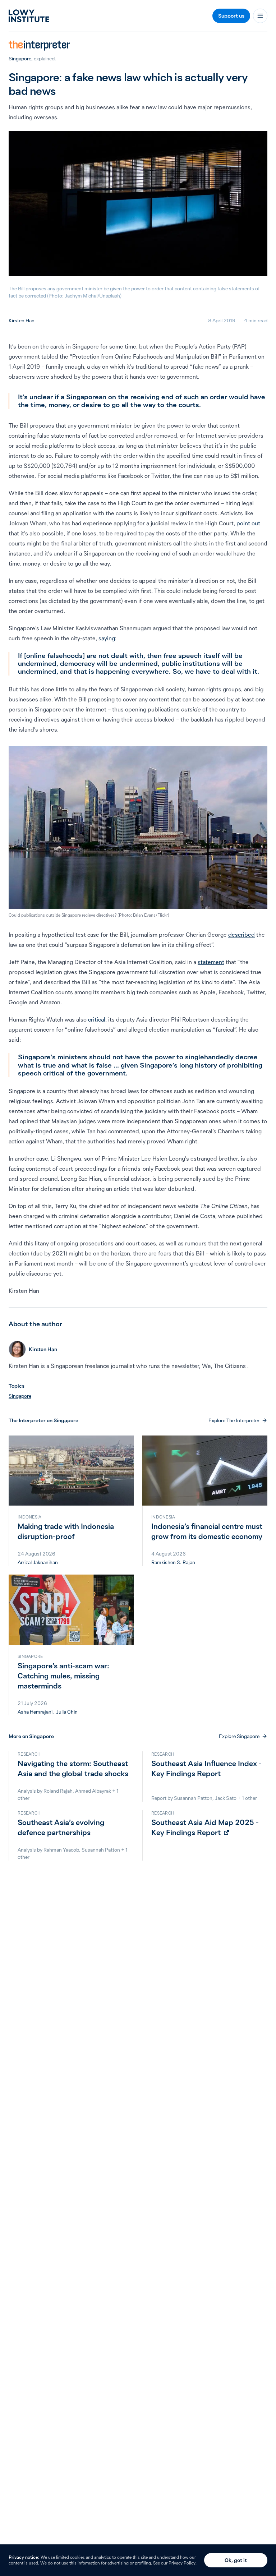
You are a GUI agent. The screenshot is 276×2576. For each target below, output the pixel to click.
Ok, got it (236, 2560)
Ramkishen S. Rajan (173, 1562)
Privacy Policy (182, 2563)
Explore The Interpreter (234, 1420)
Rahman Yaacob (61, 1850)
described (241, 935)
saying (107, 638)
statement (211, 962)
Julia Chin (67, 1712)
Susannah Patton (193, 1798)
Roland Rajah (58, 1791)
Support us (231, 16)
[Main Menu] (260, 16)
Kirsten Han (22, 321)
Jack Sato (226, 1798)
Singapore (20, 59)
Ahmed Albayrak (93, 1791)
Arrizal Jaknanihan (38, 1562)
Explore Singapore (239, 1736)
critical (97, 1019)
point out (248, 523)
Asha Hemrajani (35, 1712)
